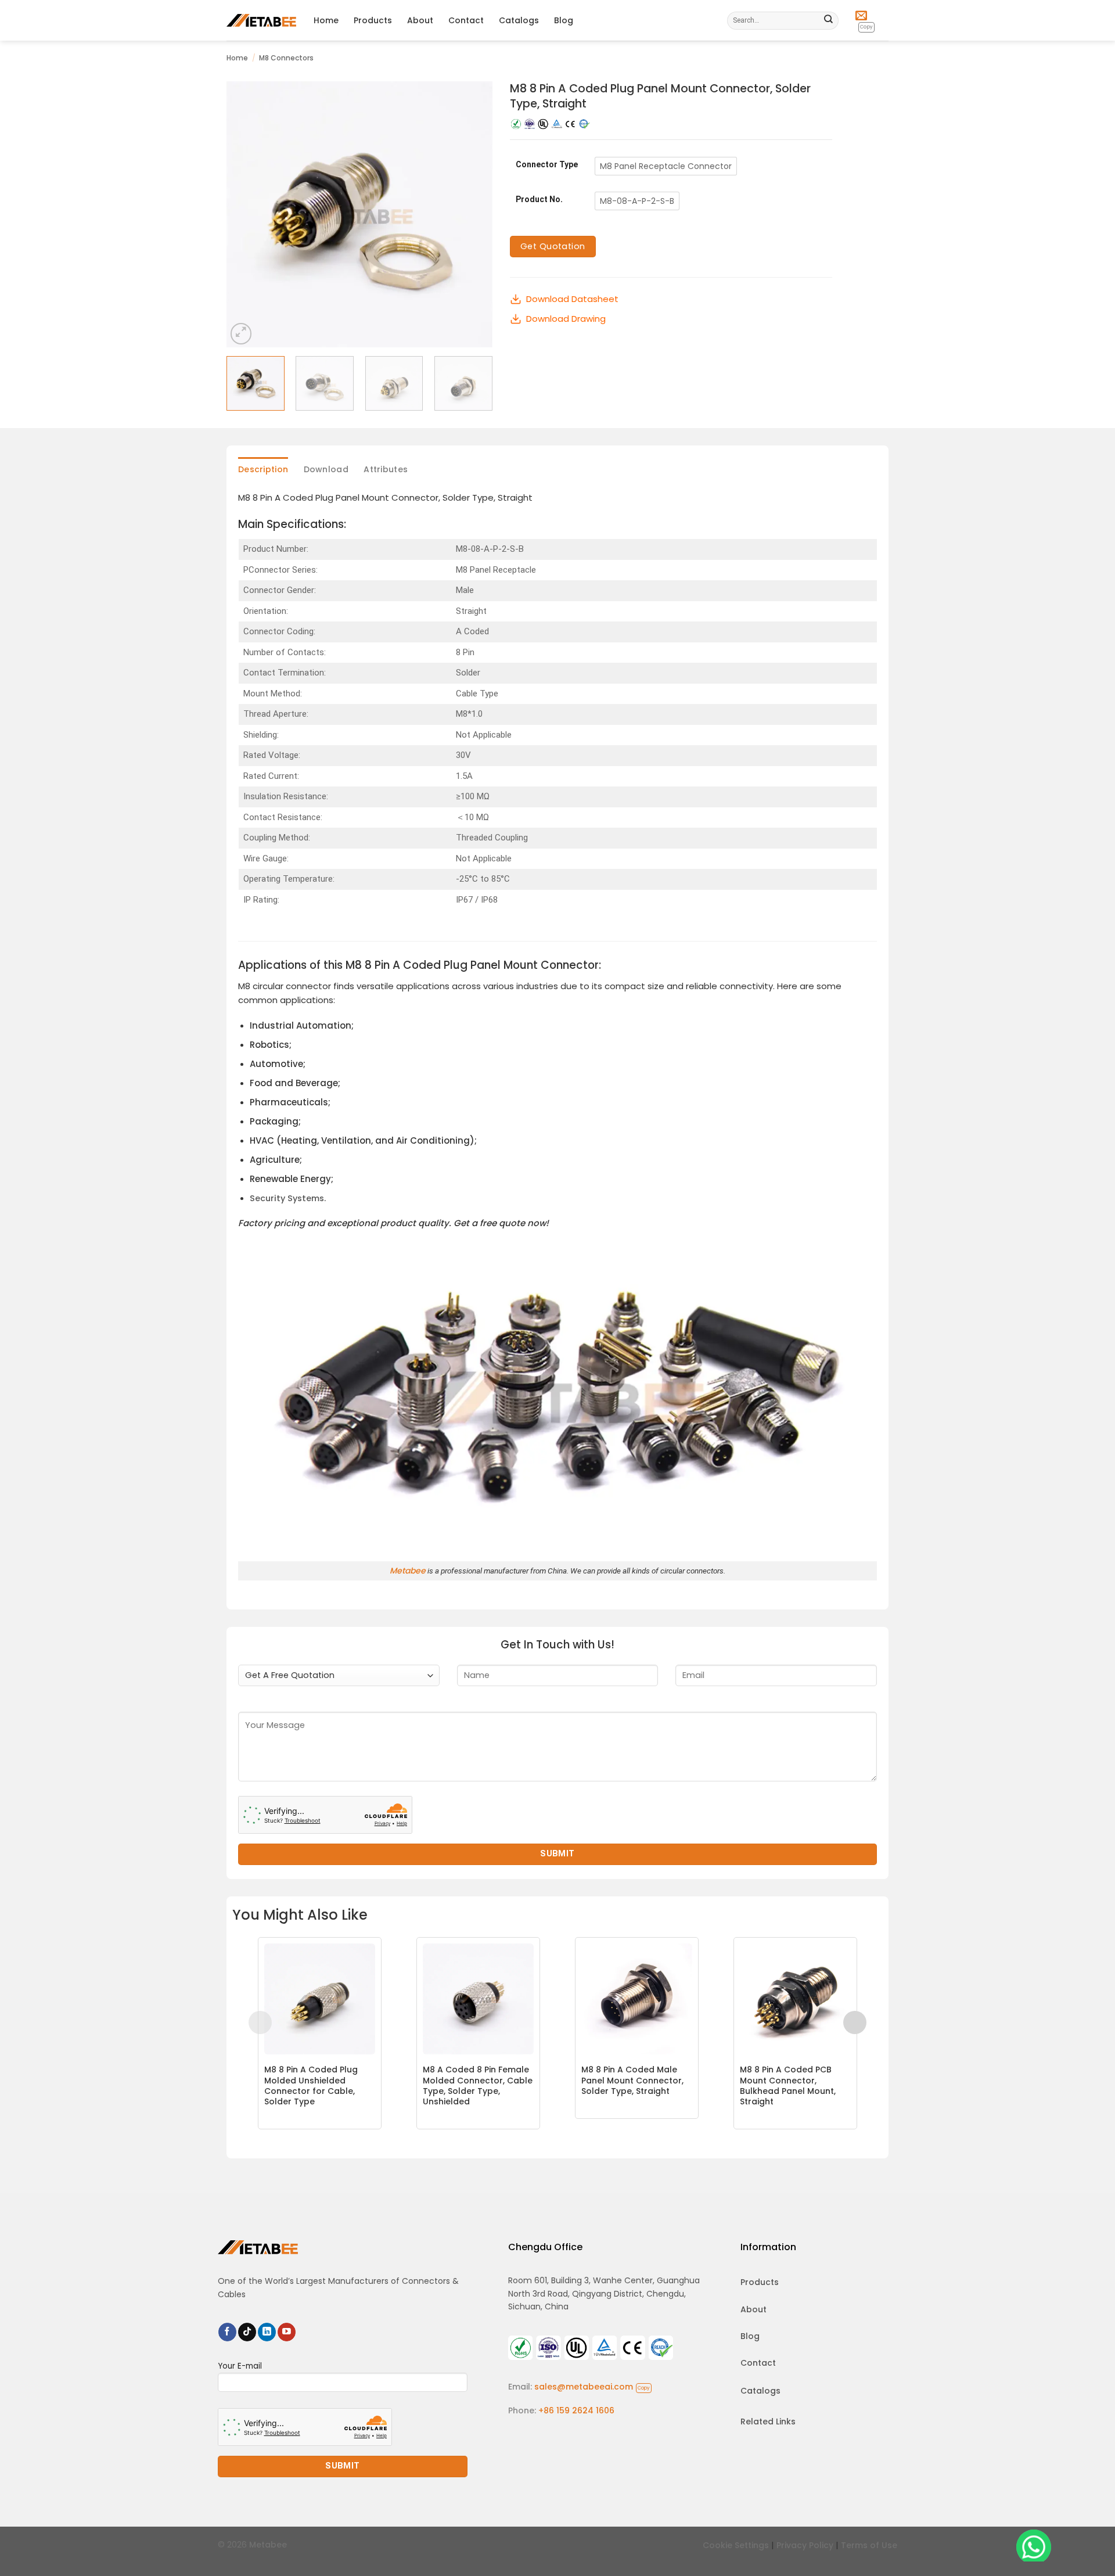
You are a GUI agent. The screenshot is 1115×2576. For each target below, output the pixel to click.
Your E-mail (240, 2366)
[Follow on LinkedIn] (267, 2332)
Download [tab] (326, 469)
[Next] (472, 214)
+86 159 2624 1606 (576, 2410)
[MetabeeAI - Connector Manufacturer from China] (261, 20)
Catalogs (519, 20)
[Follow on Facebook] (227, 2332)
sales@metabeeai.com (592, 2387)
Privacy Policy (805, 2545)
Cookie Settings (736, 2545)
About (420, 20)
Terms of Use (869, 2545)
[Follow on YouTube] (287, 2332)
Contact (466, 20)
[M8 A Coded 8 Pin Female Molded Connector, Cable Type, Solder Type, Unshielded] (478, 1999)
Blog (564, 20)
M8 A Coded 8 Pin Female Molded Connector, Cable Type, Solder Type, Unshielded (478, 2085)
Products (373, 20)
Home (326, 20)
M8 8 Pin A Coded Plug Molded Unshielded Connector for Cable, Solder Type (311, 2085)
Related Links (768, 2421)
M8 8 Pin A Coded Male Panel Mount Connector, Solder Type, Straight (632, 2080)
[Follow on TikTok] (247, 2332)
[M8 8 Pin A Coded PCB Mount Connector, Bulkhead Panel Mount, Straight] (795, 1999)
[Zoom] (241, 333)
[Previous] (246, 214)
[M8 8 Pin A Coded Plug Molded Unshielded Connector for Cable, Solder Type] (320, 1999)
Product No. (539, 200)
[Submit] (829, 20)
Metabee (408, 1571)
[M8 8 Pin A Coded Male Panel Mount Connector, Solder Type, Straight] (637, 1999)
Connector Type (547, 165)
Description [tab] (263, 469)
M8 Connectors (286, 58)
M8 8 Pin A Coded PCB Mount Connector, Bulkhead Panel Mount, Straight (788, 2085)
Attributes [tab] (386, 469)
